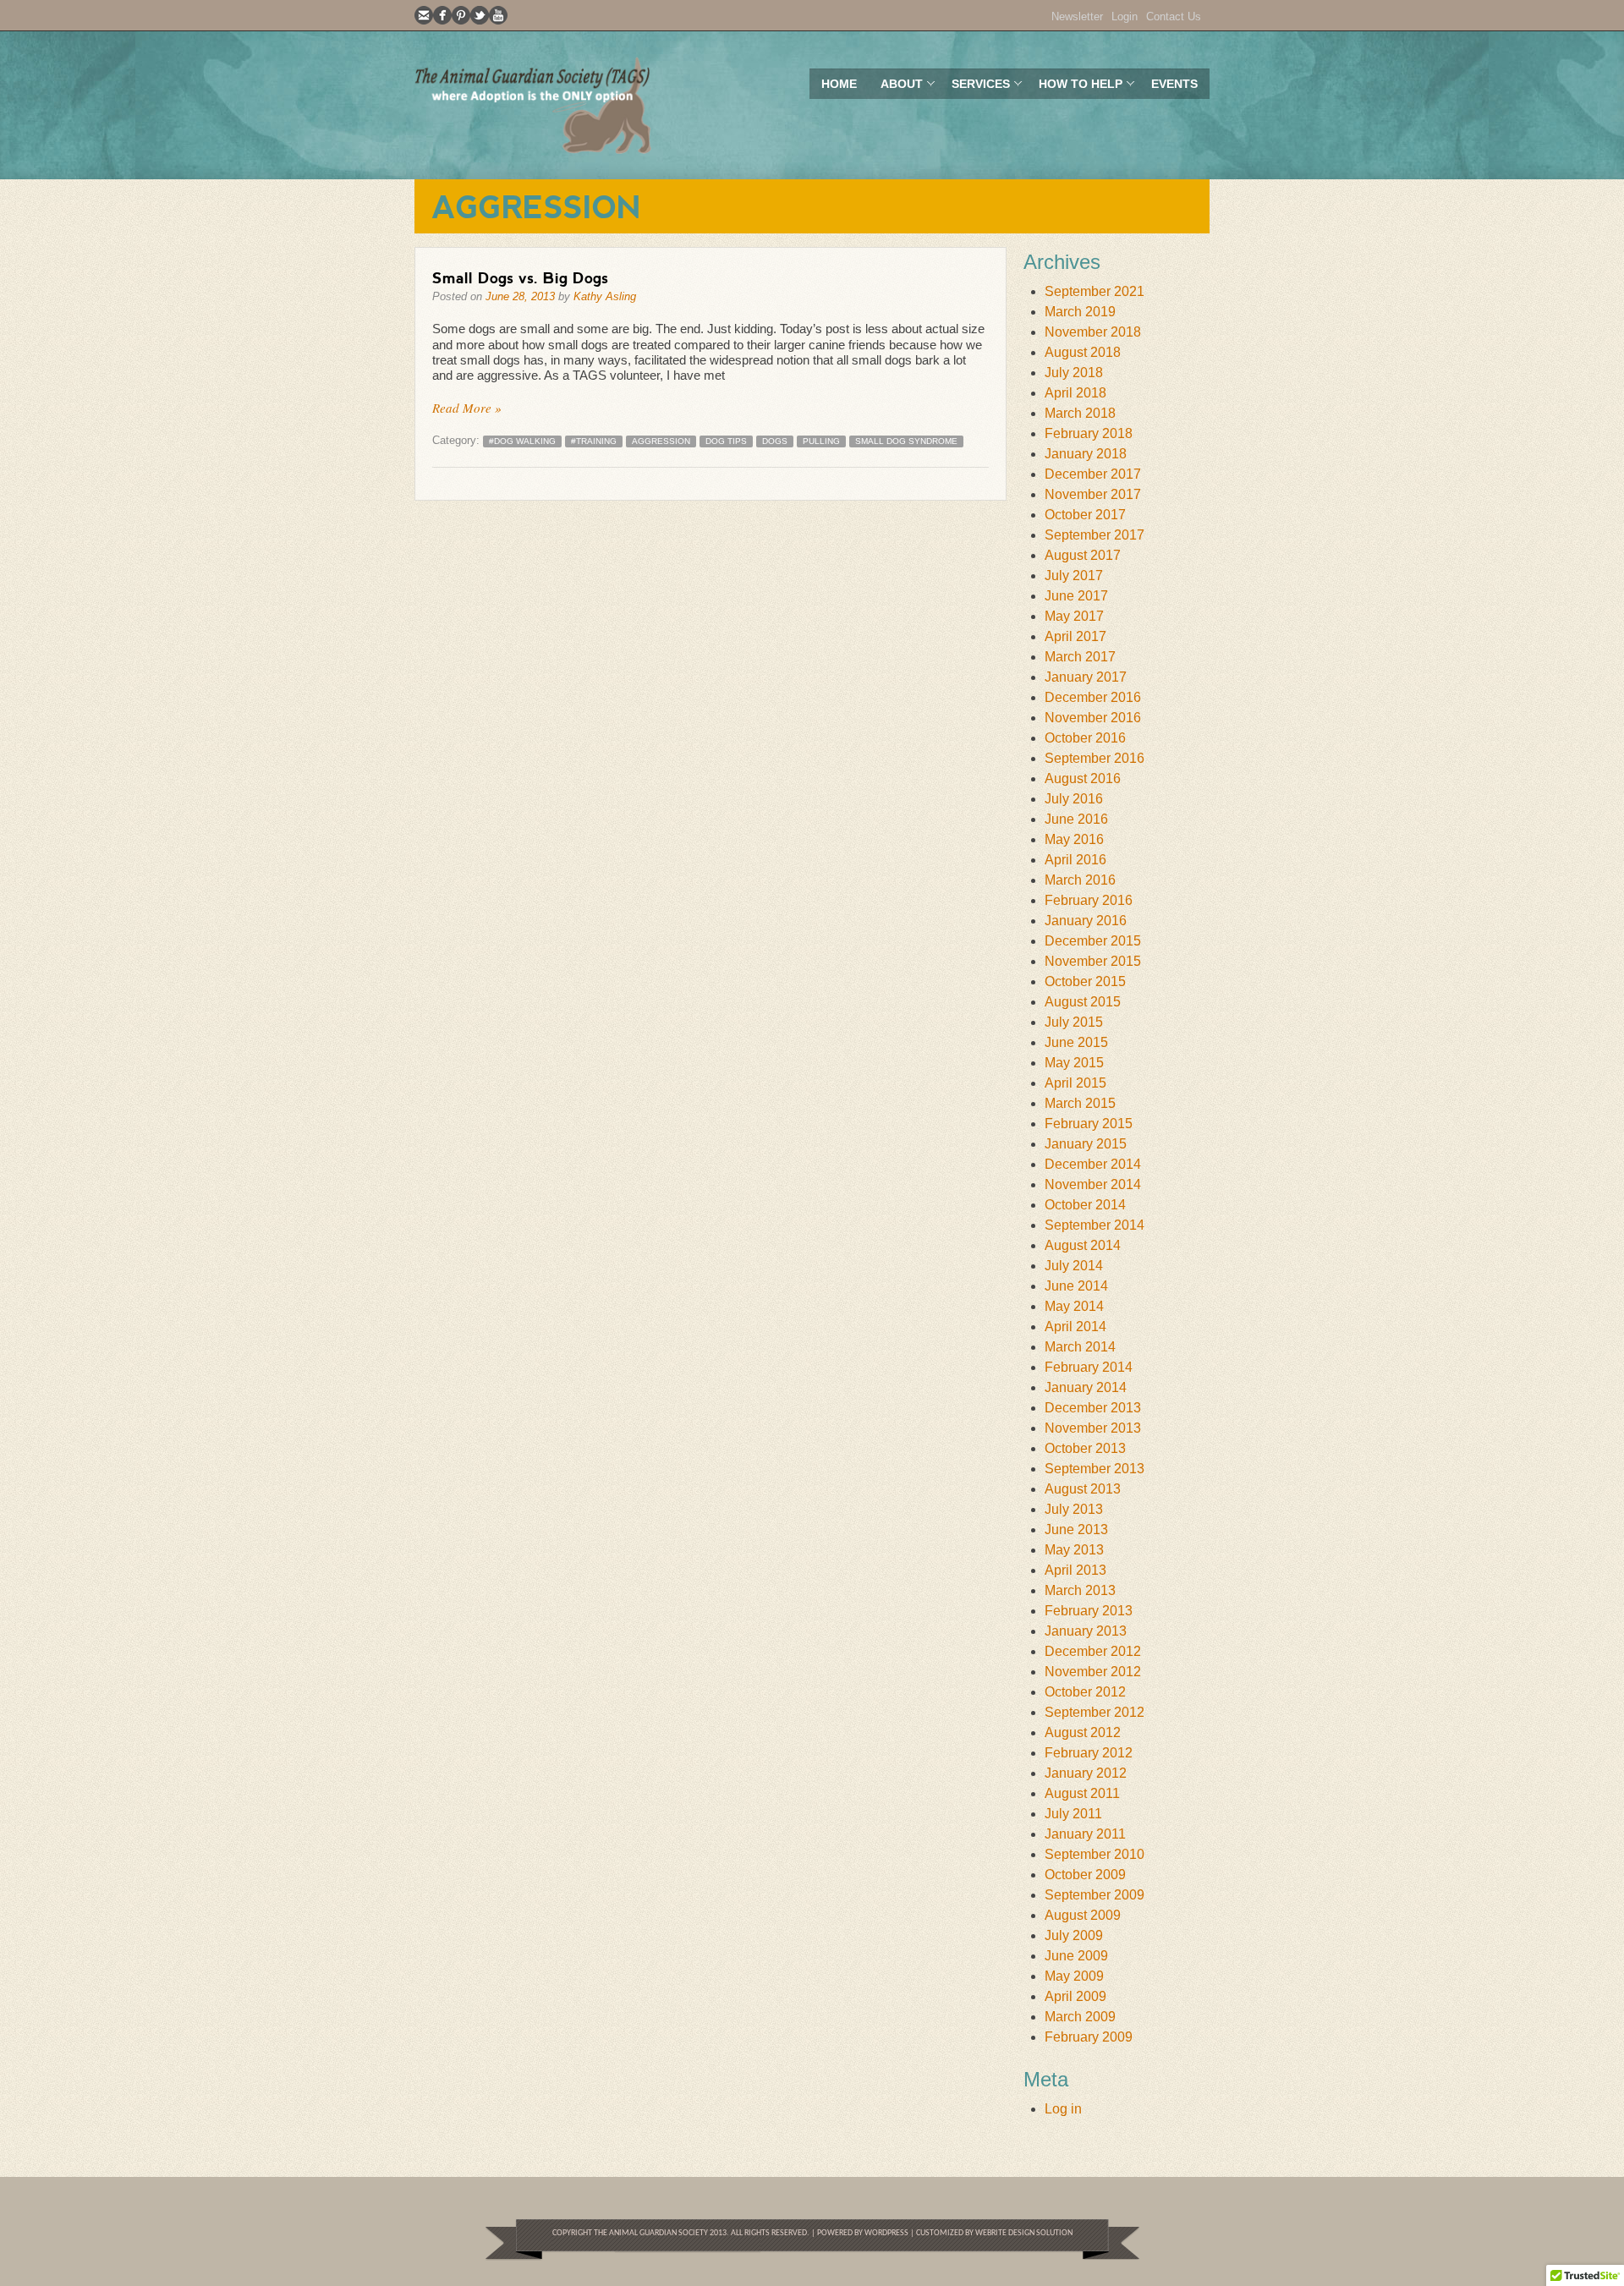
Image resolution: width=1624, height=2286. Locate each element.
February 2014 (1089, 1367)
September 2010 (1095, 1854)
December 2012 (1093, 1651)
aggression (661, 441)
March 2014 (1080, 1347)
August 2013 (1083, 1489)
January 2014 (1086, 1387)
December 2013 (1093, 1408)
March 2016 (1080, 880)
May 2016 (1074, 839)
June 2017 (1076, 596)
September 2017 (1095, 535)
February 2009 (1089, 2037)
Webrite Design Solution (1024, 2233)
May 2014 (1074, 1306)
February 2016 (1089, 900)
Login (1125, 16)
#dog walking (522, 441)
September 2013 (1095, 1469)
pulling (821, 441)
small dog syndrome (906, 441)
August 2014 (1083, 1245)
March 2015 (1080, 1103)
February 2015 (1089, 1124)
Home (839, 84)
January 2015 (1086, 1144)
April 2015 (1075, 1083)
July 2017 (1074, 576)
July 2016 (1074, 799)
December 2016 (1093, 697)
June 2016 (1076, 819)
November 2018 (1093, 332)
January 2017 (1086, 677)
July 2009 (1074, 1935)
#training (594, 441)
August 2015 (1083, 1002)
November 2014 (1093, 1184)
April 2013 (1075, 1570)
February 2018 (1089, 433)
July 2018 (1074, 373)
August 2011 (1082, 1793)
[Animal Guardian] (533, 105)
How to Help (1075, 88)
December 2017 (1093, 474)
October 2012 (1085, 1692)
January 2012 (1086, 1773)
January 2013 (1086, 1631)
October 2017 (1085, 515)
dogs (775, 441)
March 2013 (1080, 1590)
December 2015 (1093, 941)
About (896, 88)
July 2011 (1073, 1814)
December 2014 (1093, 1164)
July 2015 (1074, 1022)
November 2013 (1093, 1428)
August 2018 (1083, 352)
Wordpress (886, 2233)
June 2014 (1076, 1286)
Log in (1063, 2109)
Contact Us (1174, 16)
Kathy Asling (605, 296)
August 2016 (1083, 778)
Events (1174, 84)
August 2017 (1083, 555)
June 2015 (1076, 1042)
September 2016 (1095, 758)
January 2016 (1086, 921)
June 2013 (1076, 1529)
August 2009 (1083, 1915)
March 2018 (1080, 413)
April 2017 (1075, 636)
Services (975, 88)
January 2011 (1085, 1834)
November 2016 (1093, 718)
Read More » (467, 408)
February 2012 (1089, 1753)
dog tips (726, 441)
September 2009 (1095, 1895)
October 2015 (1085, 981)
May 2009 (1074, 1976)
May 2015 (1074, 1063)
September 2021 (1095, 291)
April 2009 (1075, 1996)
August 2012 (1083, 1732)
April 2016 (1075, 860)
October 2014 (1085, 1205)
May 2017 (1074, 616)
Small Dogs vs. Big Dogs (520, 277)
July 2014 (1074, 1266)
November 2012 (1093, 1672)
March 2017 (1080, 657)
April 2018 (1075, 393)
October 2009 (1085, 1875)
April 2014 (1075, 1327)
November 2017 (1093, 494)
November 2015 (1093, 961)
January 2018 (1086, 454)
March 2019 (1080, 312)
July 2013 (1074, 1509)
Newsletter (1077, 16)
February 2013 (1089, 1611)
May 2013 (1074, 1550)
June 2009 (1076, 1956)
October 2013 (1085, 1448)
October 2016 (1085, 738)
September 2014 (1095, 1225)
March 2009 (1080, 2017)
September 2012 (1095, 1712)
